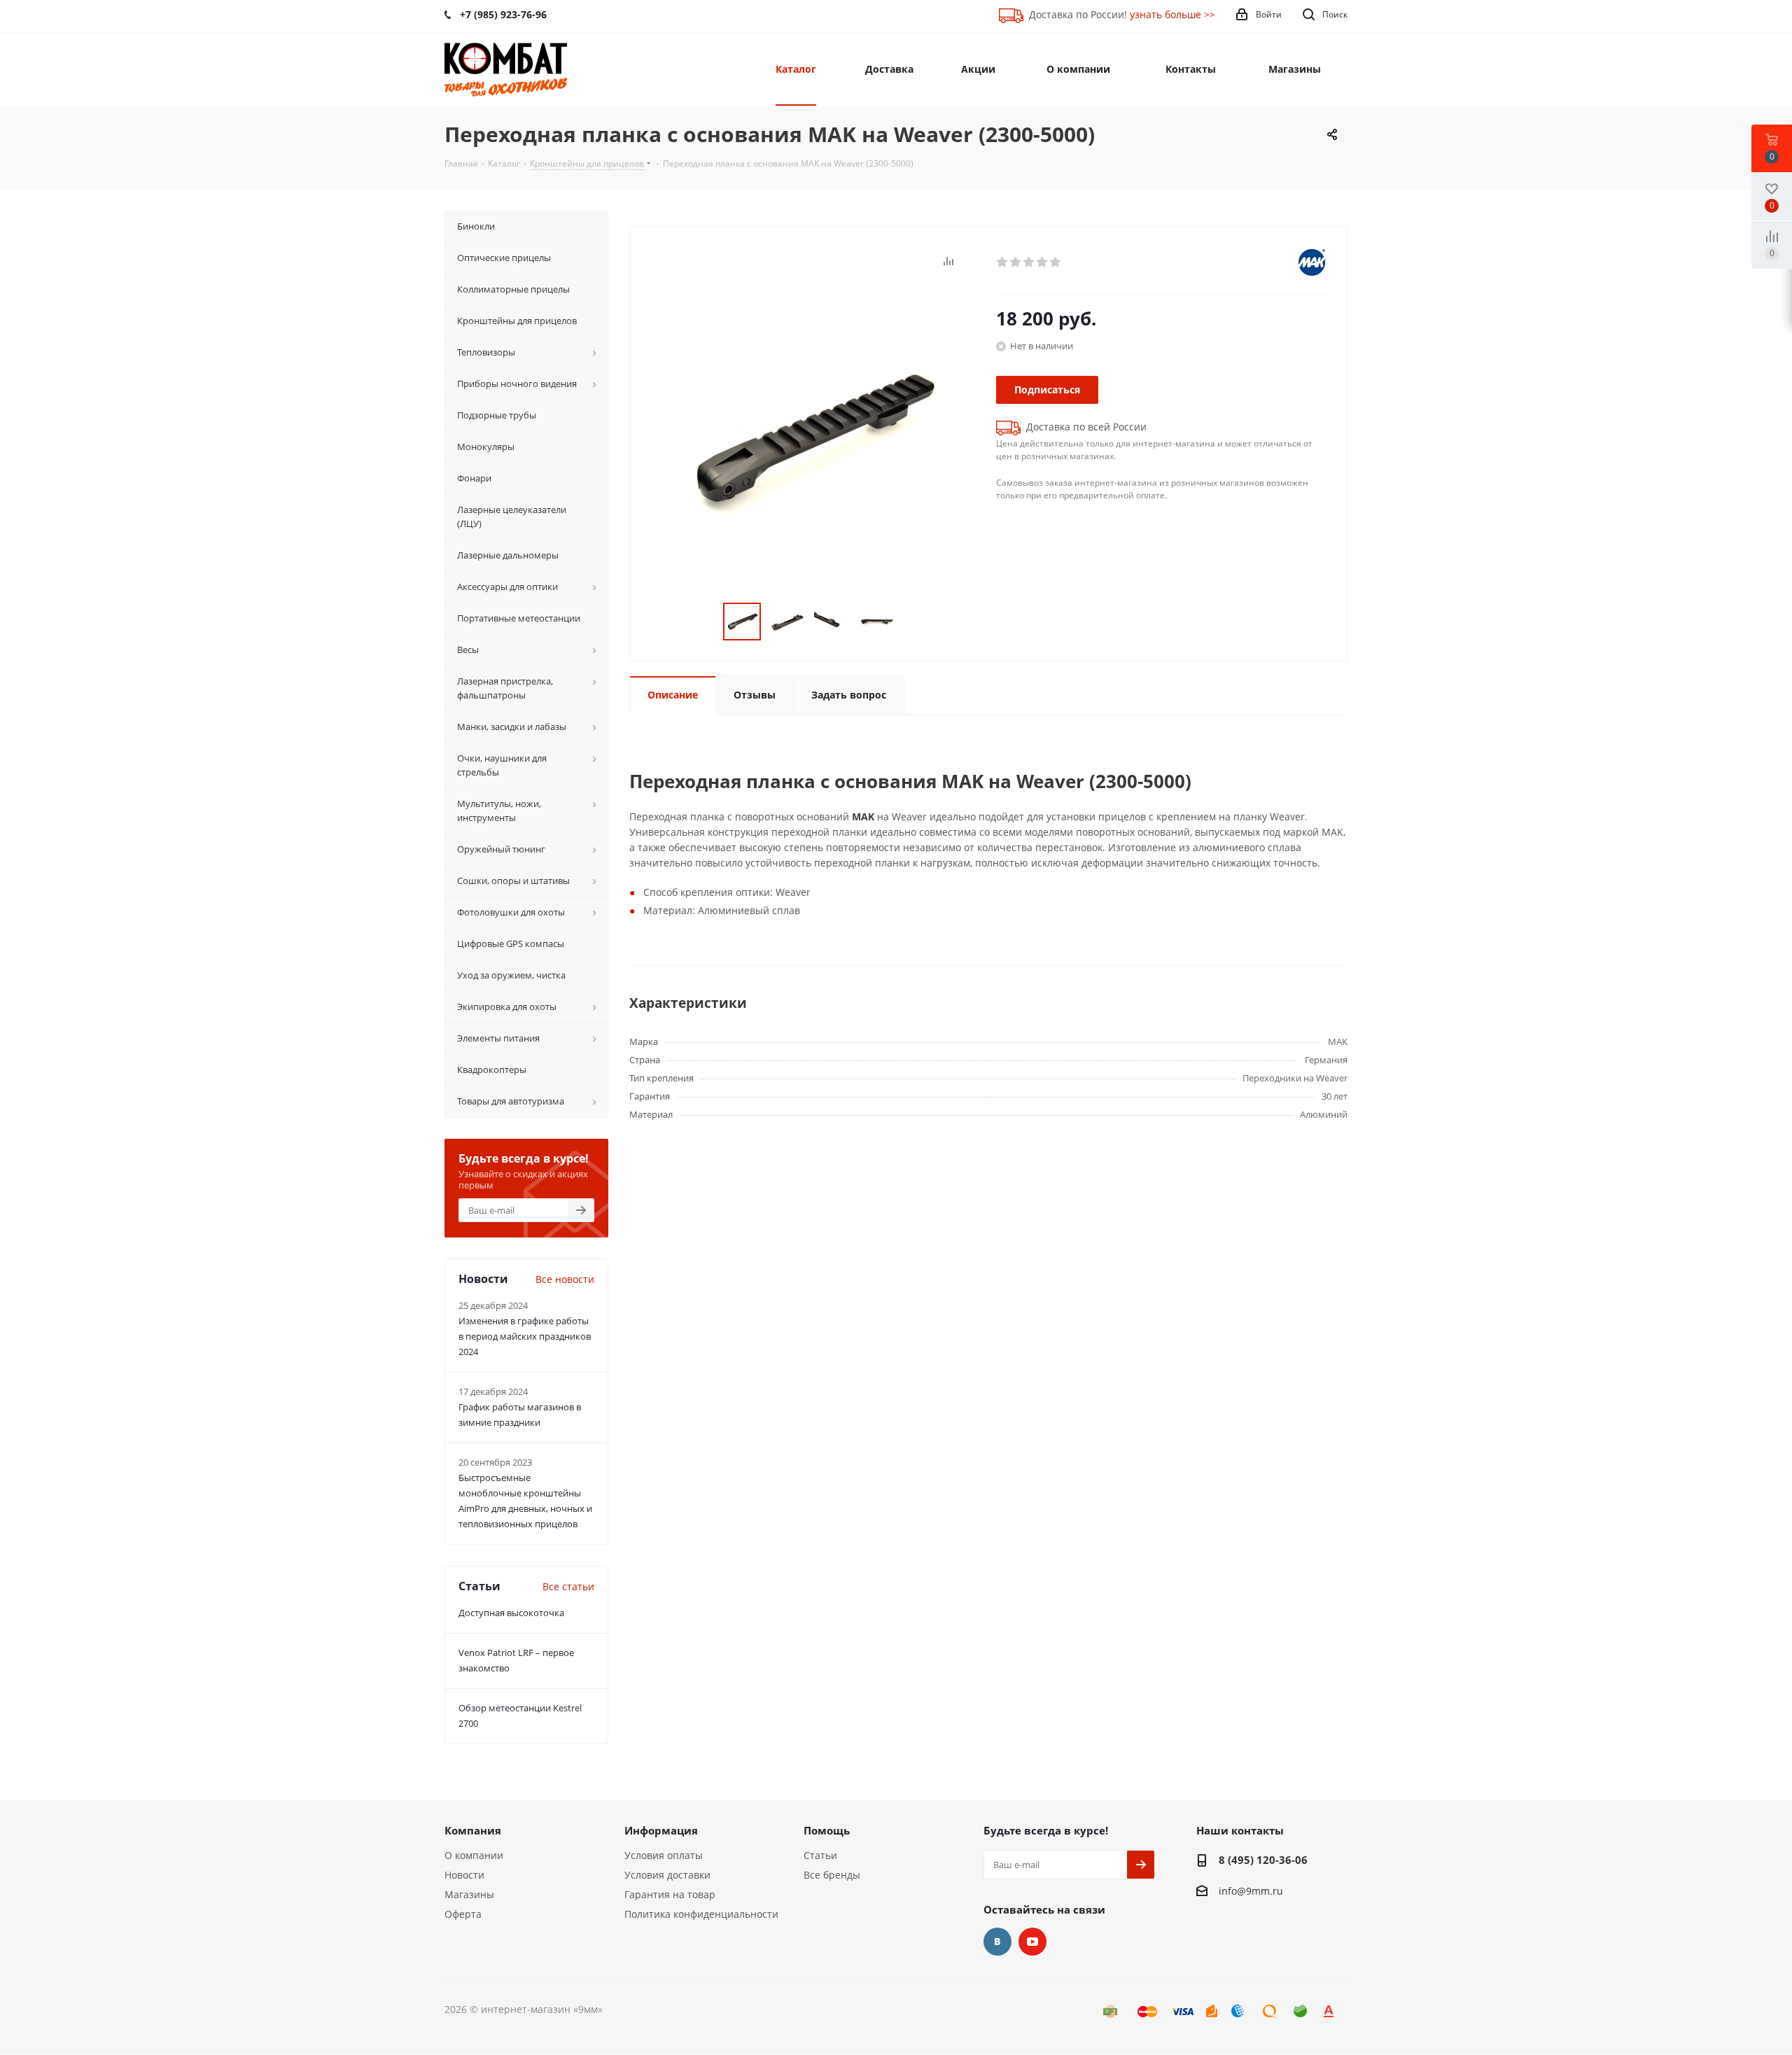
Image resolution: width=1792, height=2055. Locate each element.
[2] (1016, 262)
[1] (1003, 262)
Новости (464, 1875)
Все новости (565, 1279)
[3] (1029, 262)
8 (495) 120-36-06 (1263, 1860)
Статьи (820, 1855)
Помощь (827, 1830)
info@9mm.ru (1251, 1891)
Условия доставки (667, 1875)
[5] (1056, 262)
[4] (1043, 262)
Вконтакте (997, 1942)
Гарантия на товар (670, 1894)
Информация (661, 1830)
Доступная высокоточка (511, 1613)
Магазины (469, 1894)
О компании (474, 1855)
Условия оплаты (664, 1855)
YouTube (1032, 1942)
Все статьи (568, 1586)
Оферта (463, 1914)
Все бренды (832, 1875)
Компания (473, 1830)
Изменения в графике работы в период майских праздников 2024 (525, 1336)
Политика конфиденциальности (701, 1914)
